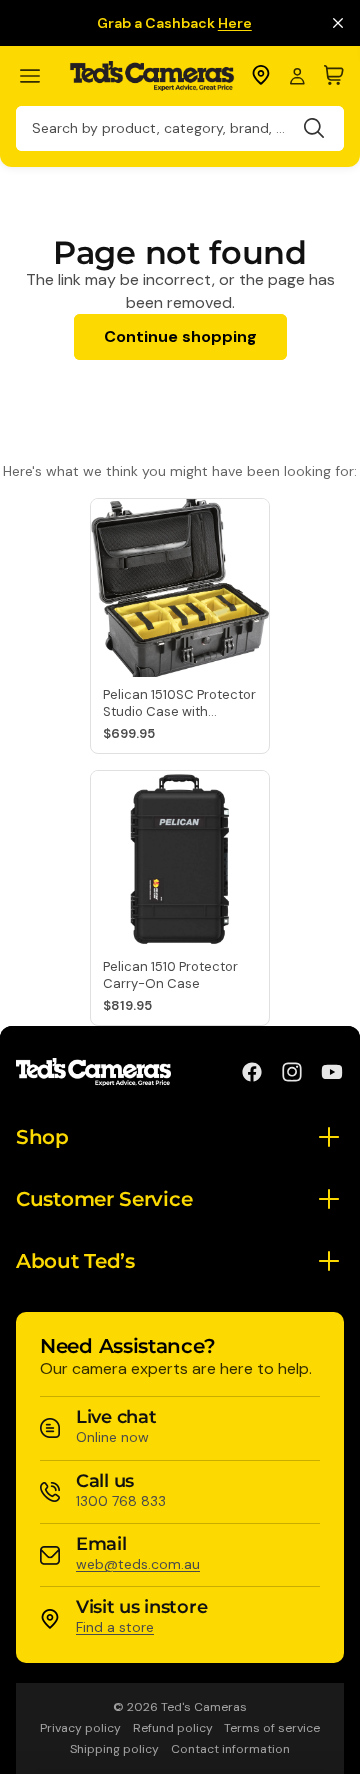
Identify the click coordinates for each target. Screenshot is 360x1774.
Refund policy (173, 1728)
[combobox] (180, 128)
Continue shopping (180, 336)
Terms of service (272, 1728)
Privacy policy (80, 1728)
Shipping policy (114, 1749)
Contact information (230, 1749)
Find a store (115, 1627)
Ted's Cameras (204, 1707)
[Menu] (38, 76)
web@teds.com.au (138, 1564)
